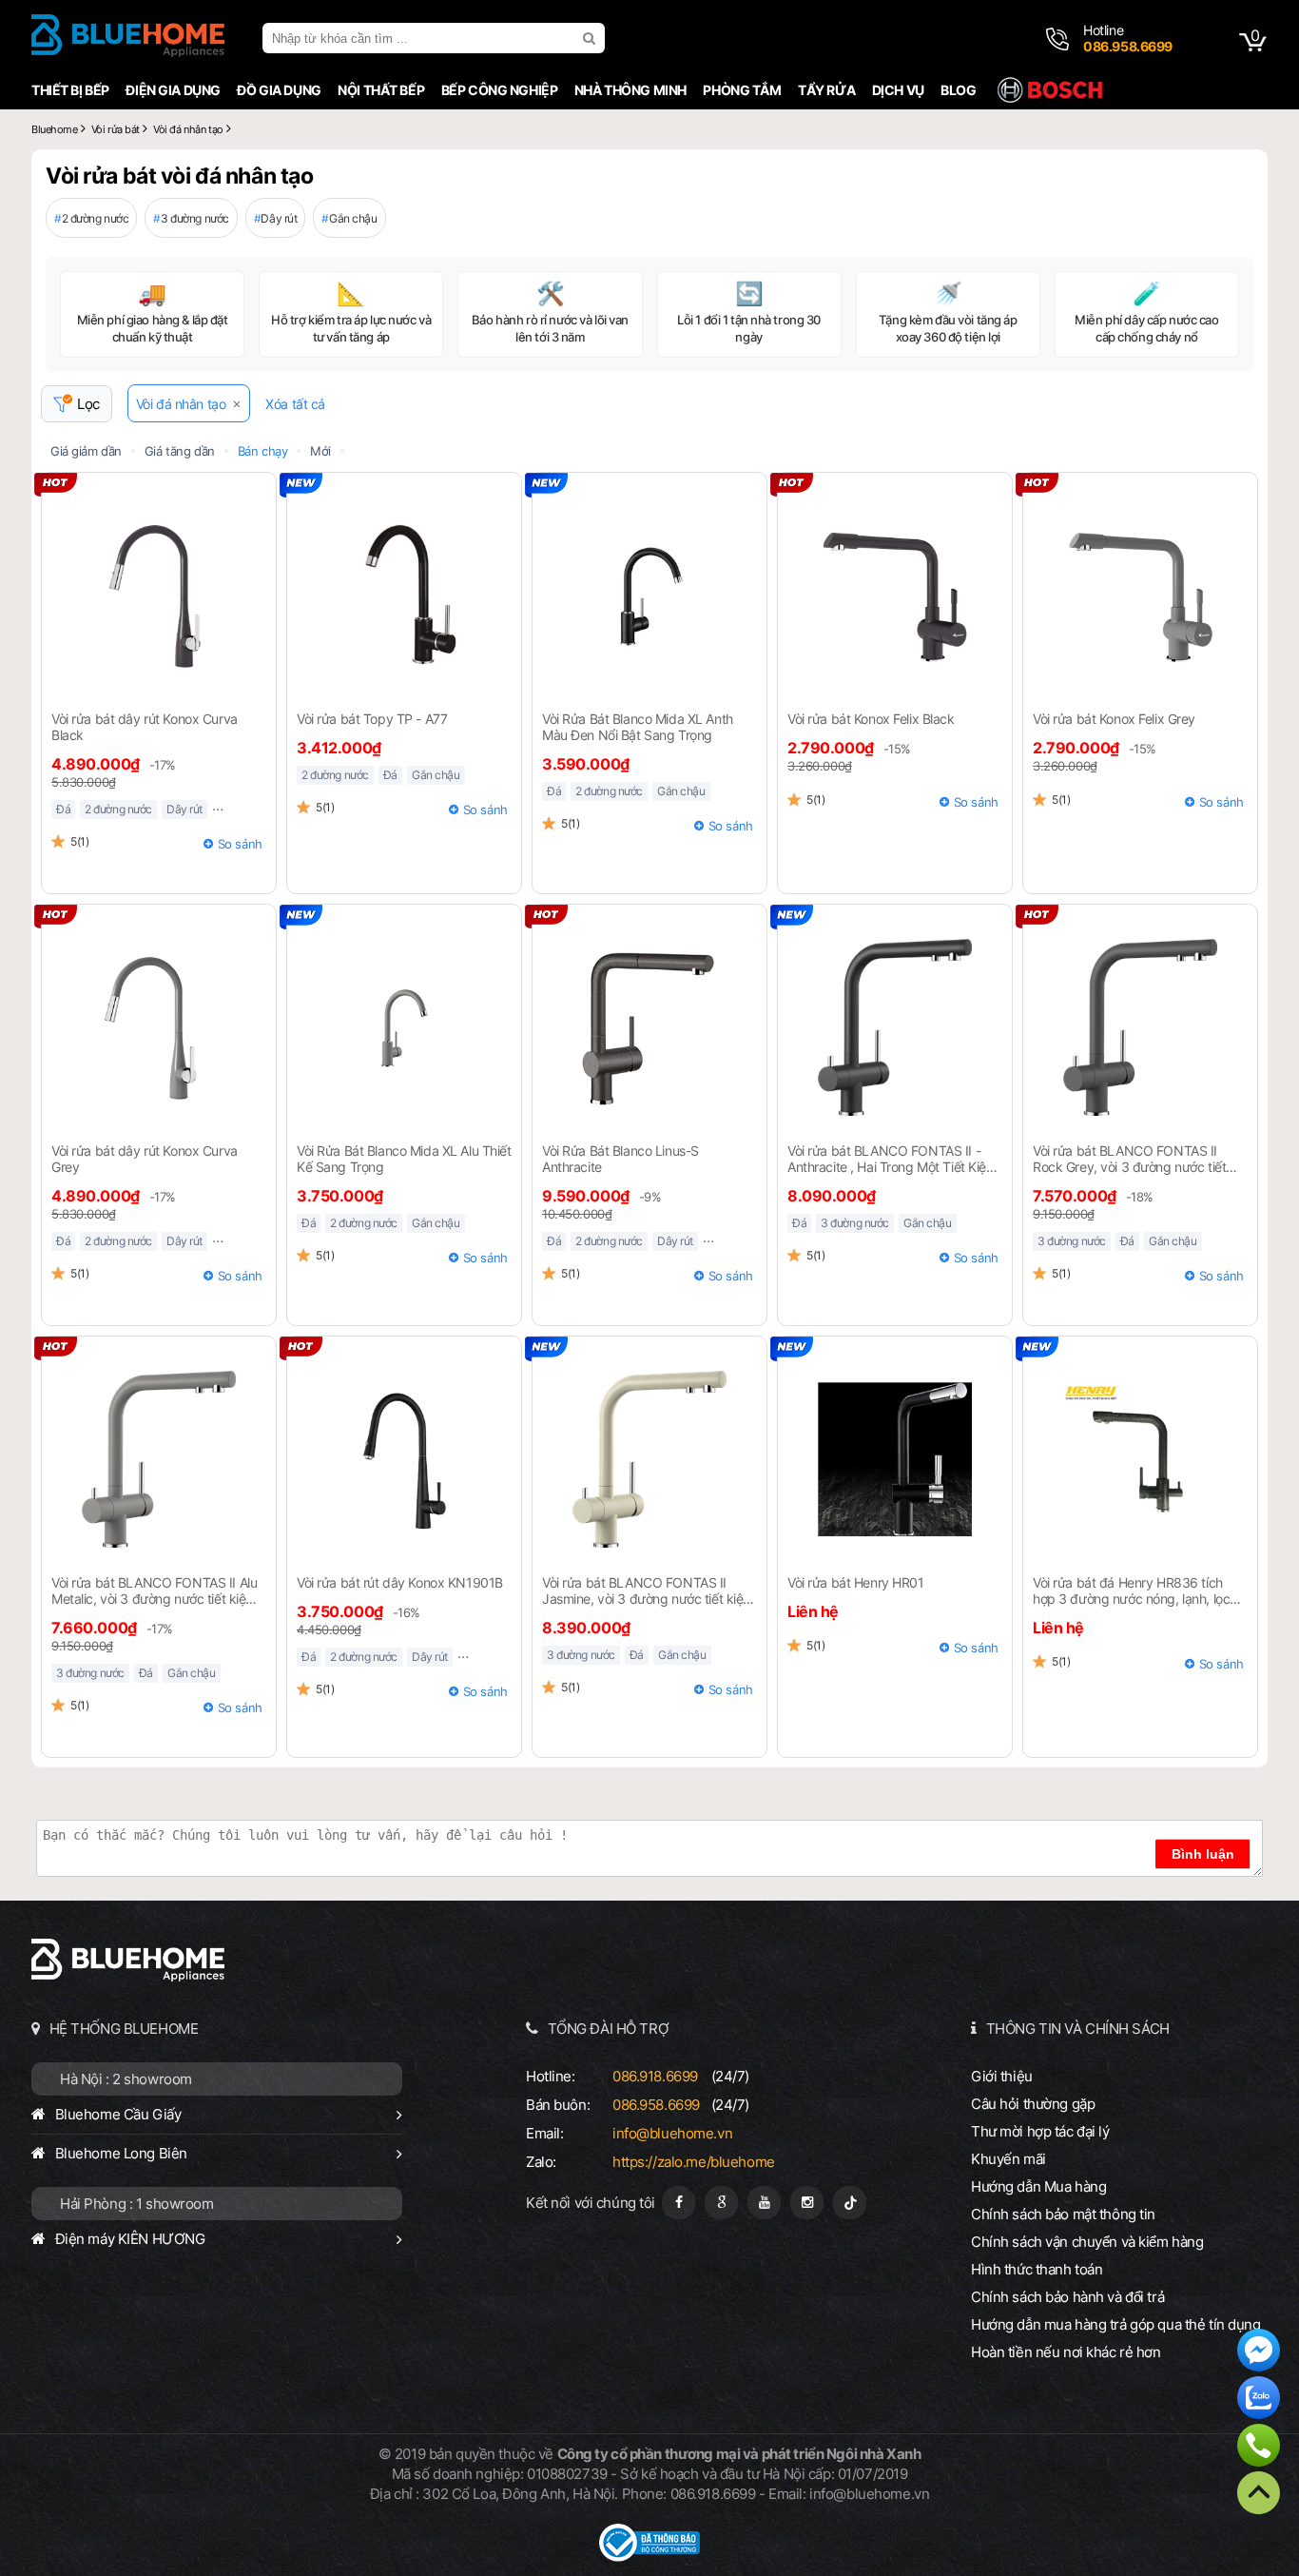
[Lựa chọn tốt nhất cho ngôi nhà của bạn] (128, 38)
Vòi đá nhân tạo (181, 404)
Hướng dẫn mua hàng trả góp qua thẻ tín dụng (1116, 2324)
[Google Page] (721, 2203)
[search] (591, 38)
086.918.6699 (655, 2076)
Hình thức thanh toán (1037, 2269)
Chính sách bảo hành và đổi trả (1067, 2297)
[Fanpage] (679, 2203)
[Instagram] (807, 2203)
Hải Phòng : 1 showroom (137, 2204)
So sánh (240, 844)
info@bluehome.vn (672, 2133)
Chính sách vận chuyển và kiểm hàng (1087, 2242)
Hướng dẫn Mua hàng (1038, 2186)
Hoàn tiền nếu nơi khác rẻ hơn (1066, 2352)
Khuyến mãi (1008, 2159)
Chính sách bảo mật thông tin (1063, 2214)
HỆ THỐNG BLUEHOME (124, 2029)
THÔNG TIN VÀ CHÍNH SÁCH (1078, 2029)
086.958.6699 (656, 2105)
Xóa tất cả (295, 404)
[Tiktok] (850, 2203)
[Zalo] (1259, 2400)
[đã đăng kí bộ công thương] (649, 2556)
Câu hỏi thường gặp (1033, 2104)
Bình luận (1203, 1854)
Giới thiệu (1002, 2076)
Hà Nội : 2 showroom (126, 2079)
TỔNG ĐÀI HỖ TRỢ (609, 2029)
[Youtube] (764, 2203)
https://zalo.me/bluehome (694, 2162)
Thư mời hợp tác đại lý (1040, 2131)
